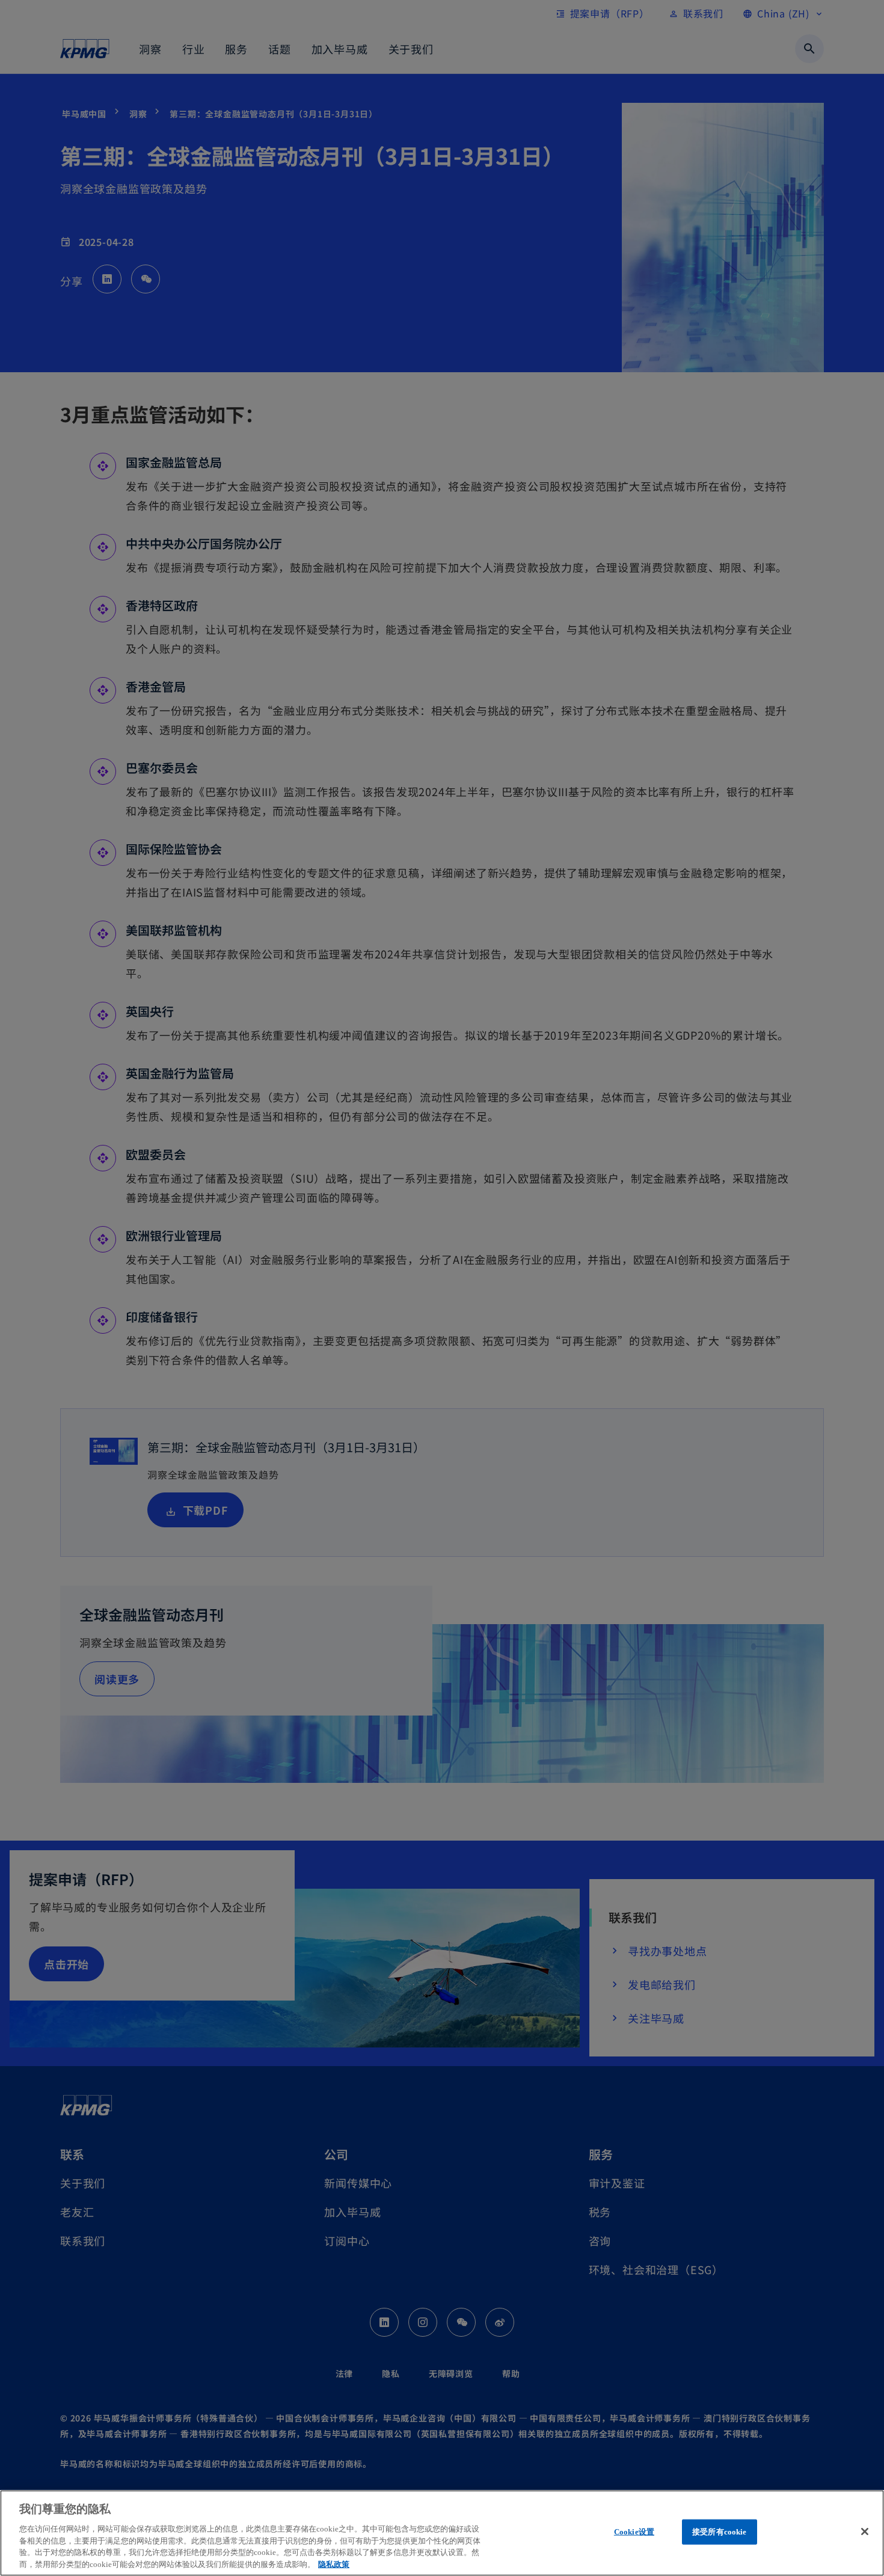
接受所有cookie (719, 2532)
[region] (442, 2533)
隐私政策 (334, 2564)
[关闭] (865, 2532)
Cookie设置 (634, 2532)
